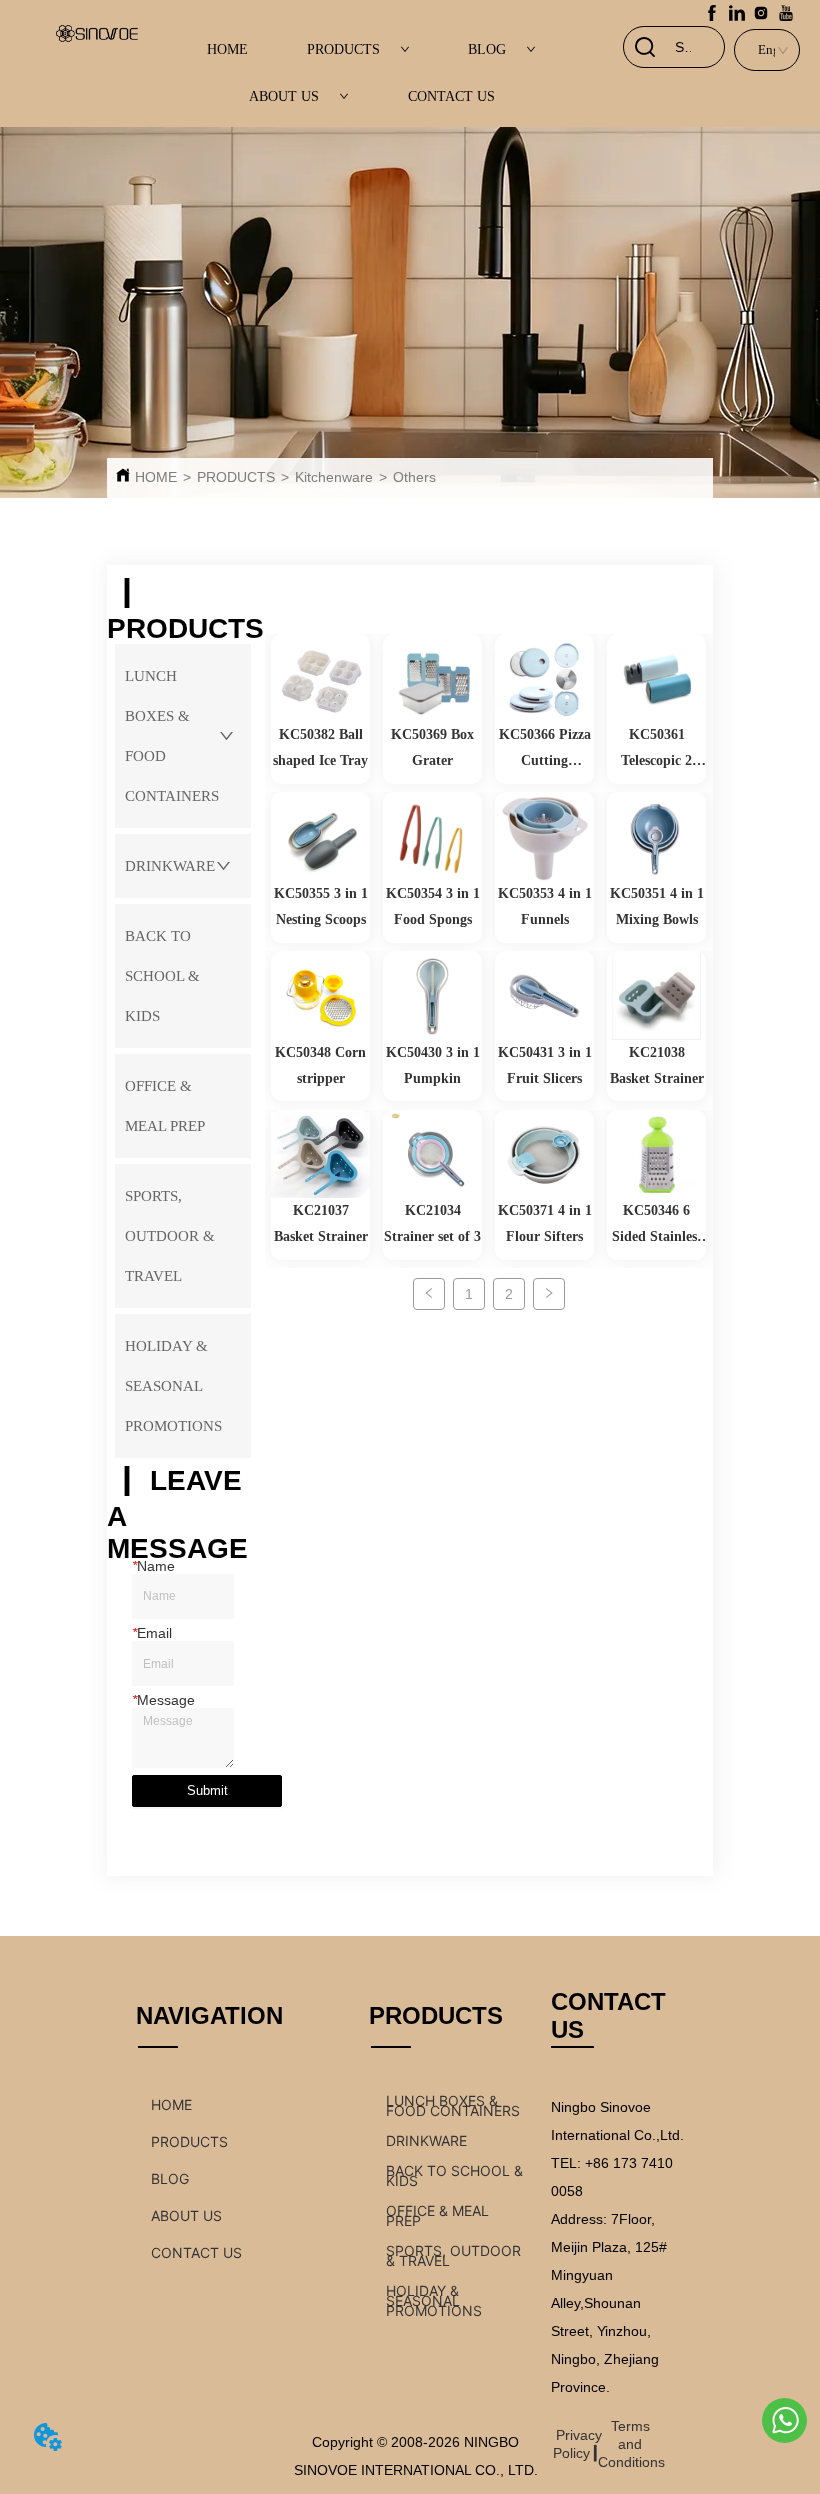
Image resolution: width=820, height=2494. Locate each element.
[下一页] (549, 1294)
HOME (227, 49)
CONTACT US (451, 96)
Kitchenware (334, 477)
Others (414, 477)
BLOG (487, 49)
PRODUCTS (343, 49)
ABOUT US (284, 96)
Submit (207, 1790)
